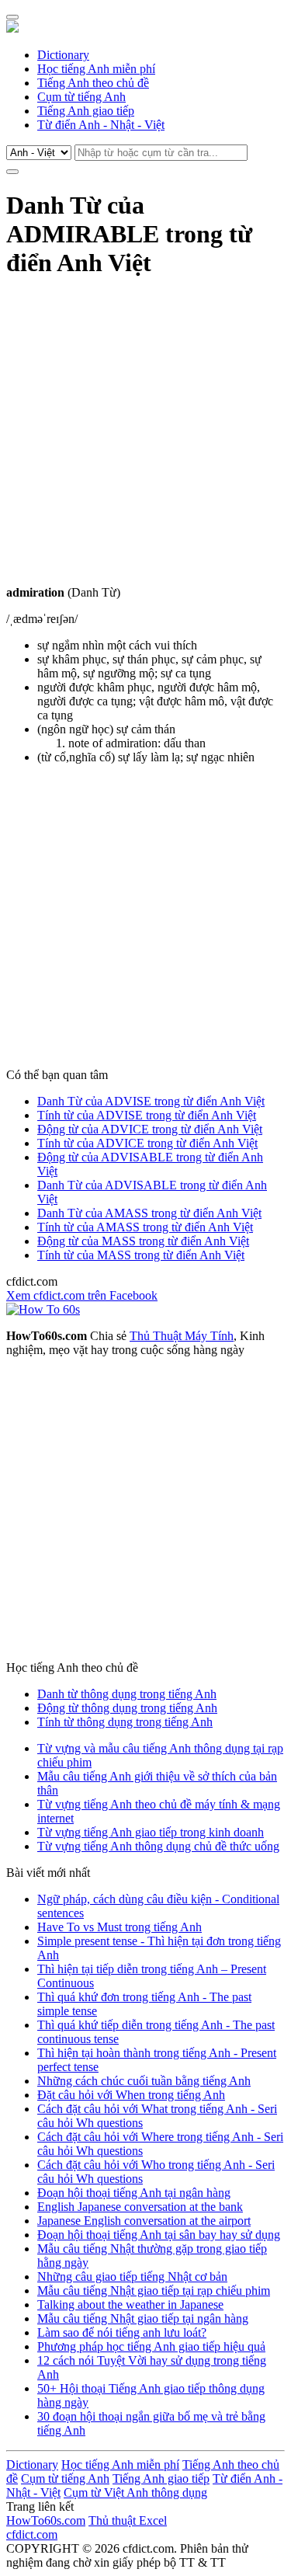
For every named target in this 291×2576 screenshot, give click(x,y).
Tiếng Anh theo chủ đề (93, 83)
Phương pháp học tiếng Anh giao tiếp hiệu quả (151, 2346)
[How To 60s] (43, 1309)
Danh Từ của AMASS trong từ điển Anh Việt (149, 1213)
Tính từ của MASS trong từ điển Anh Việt (141, 1255)
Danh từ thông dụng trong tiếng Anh (127, 1694)
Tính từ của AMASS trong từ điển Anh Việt (145, 1227)
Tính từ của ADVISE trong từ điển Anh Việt (147, 1115)
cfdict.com (32, 2534)
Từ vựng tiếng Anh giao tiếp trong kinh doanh (151, 1832)
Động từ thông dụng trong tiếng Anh (127, 1708)
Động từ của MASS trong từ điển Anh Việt (143, 1241)
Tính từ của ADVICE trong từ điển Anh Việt (147, 1143)
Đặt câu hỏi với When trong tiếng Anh (131, 2095)
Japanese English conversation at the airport (144, 2221)
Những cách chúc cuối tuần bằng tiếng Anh (144, 2081)
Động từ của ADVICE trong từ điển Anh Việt (150, 1129)
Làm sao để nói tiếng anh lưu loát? (122, 2332)
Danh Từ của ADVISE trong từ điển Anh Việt (151, 1101)
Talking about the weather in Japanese (130, 2304)
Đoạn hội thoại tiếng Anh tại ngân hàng (134, 2193)
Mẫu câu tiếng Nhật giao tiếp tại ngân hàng (143, 2318)
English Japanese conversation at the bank (140, 2207)
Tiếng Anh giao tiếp (86, 111)
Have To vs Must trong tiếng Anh (120, 1927)
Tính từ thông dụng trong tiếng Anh (125, 1722)
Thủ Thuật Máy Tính (182, 1336)
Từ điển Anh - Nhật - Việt (101, 125)
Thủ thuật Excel (128, 2520)
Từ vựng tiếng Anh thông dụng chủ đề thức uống (158, 1846)
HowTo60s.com (46, 2520)
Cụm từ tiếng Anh (81, 97)
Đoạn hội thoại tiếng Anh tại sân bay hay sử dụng (159, 2235)
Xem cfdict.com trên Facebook (82, 1295)
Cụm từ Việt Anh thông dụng (135, 2492)
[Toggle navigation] (12, 17)
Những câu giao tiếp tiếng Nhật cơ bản (132, 2277)
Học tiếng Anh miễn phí (96, 69)
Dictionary (63, 55)
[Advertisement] (145, 440)
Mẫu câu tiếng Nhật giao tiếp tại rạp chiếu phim (154, 2291)
